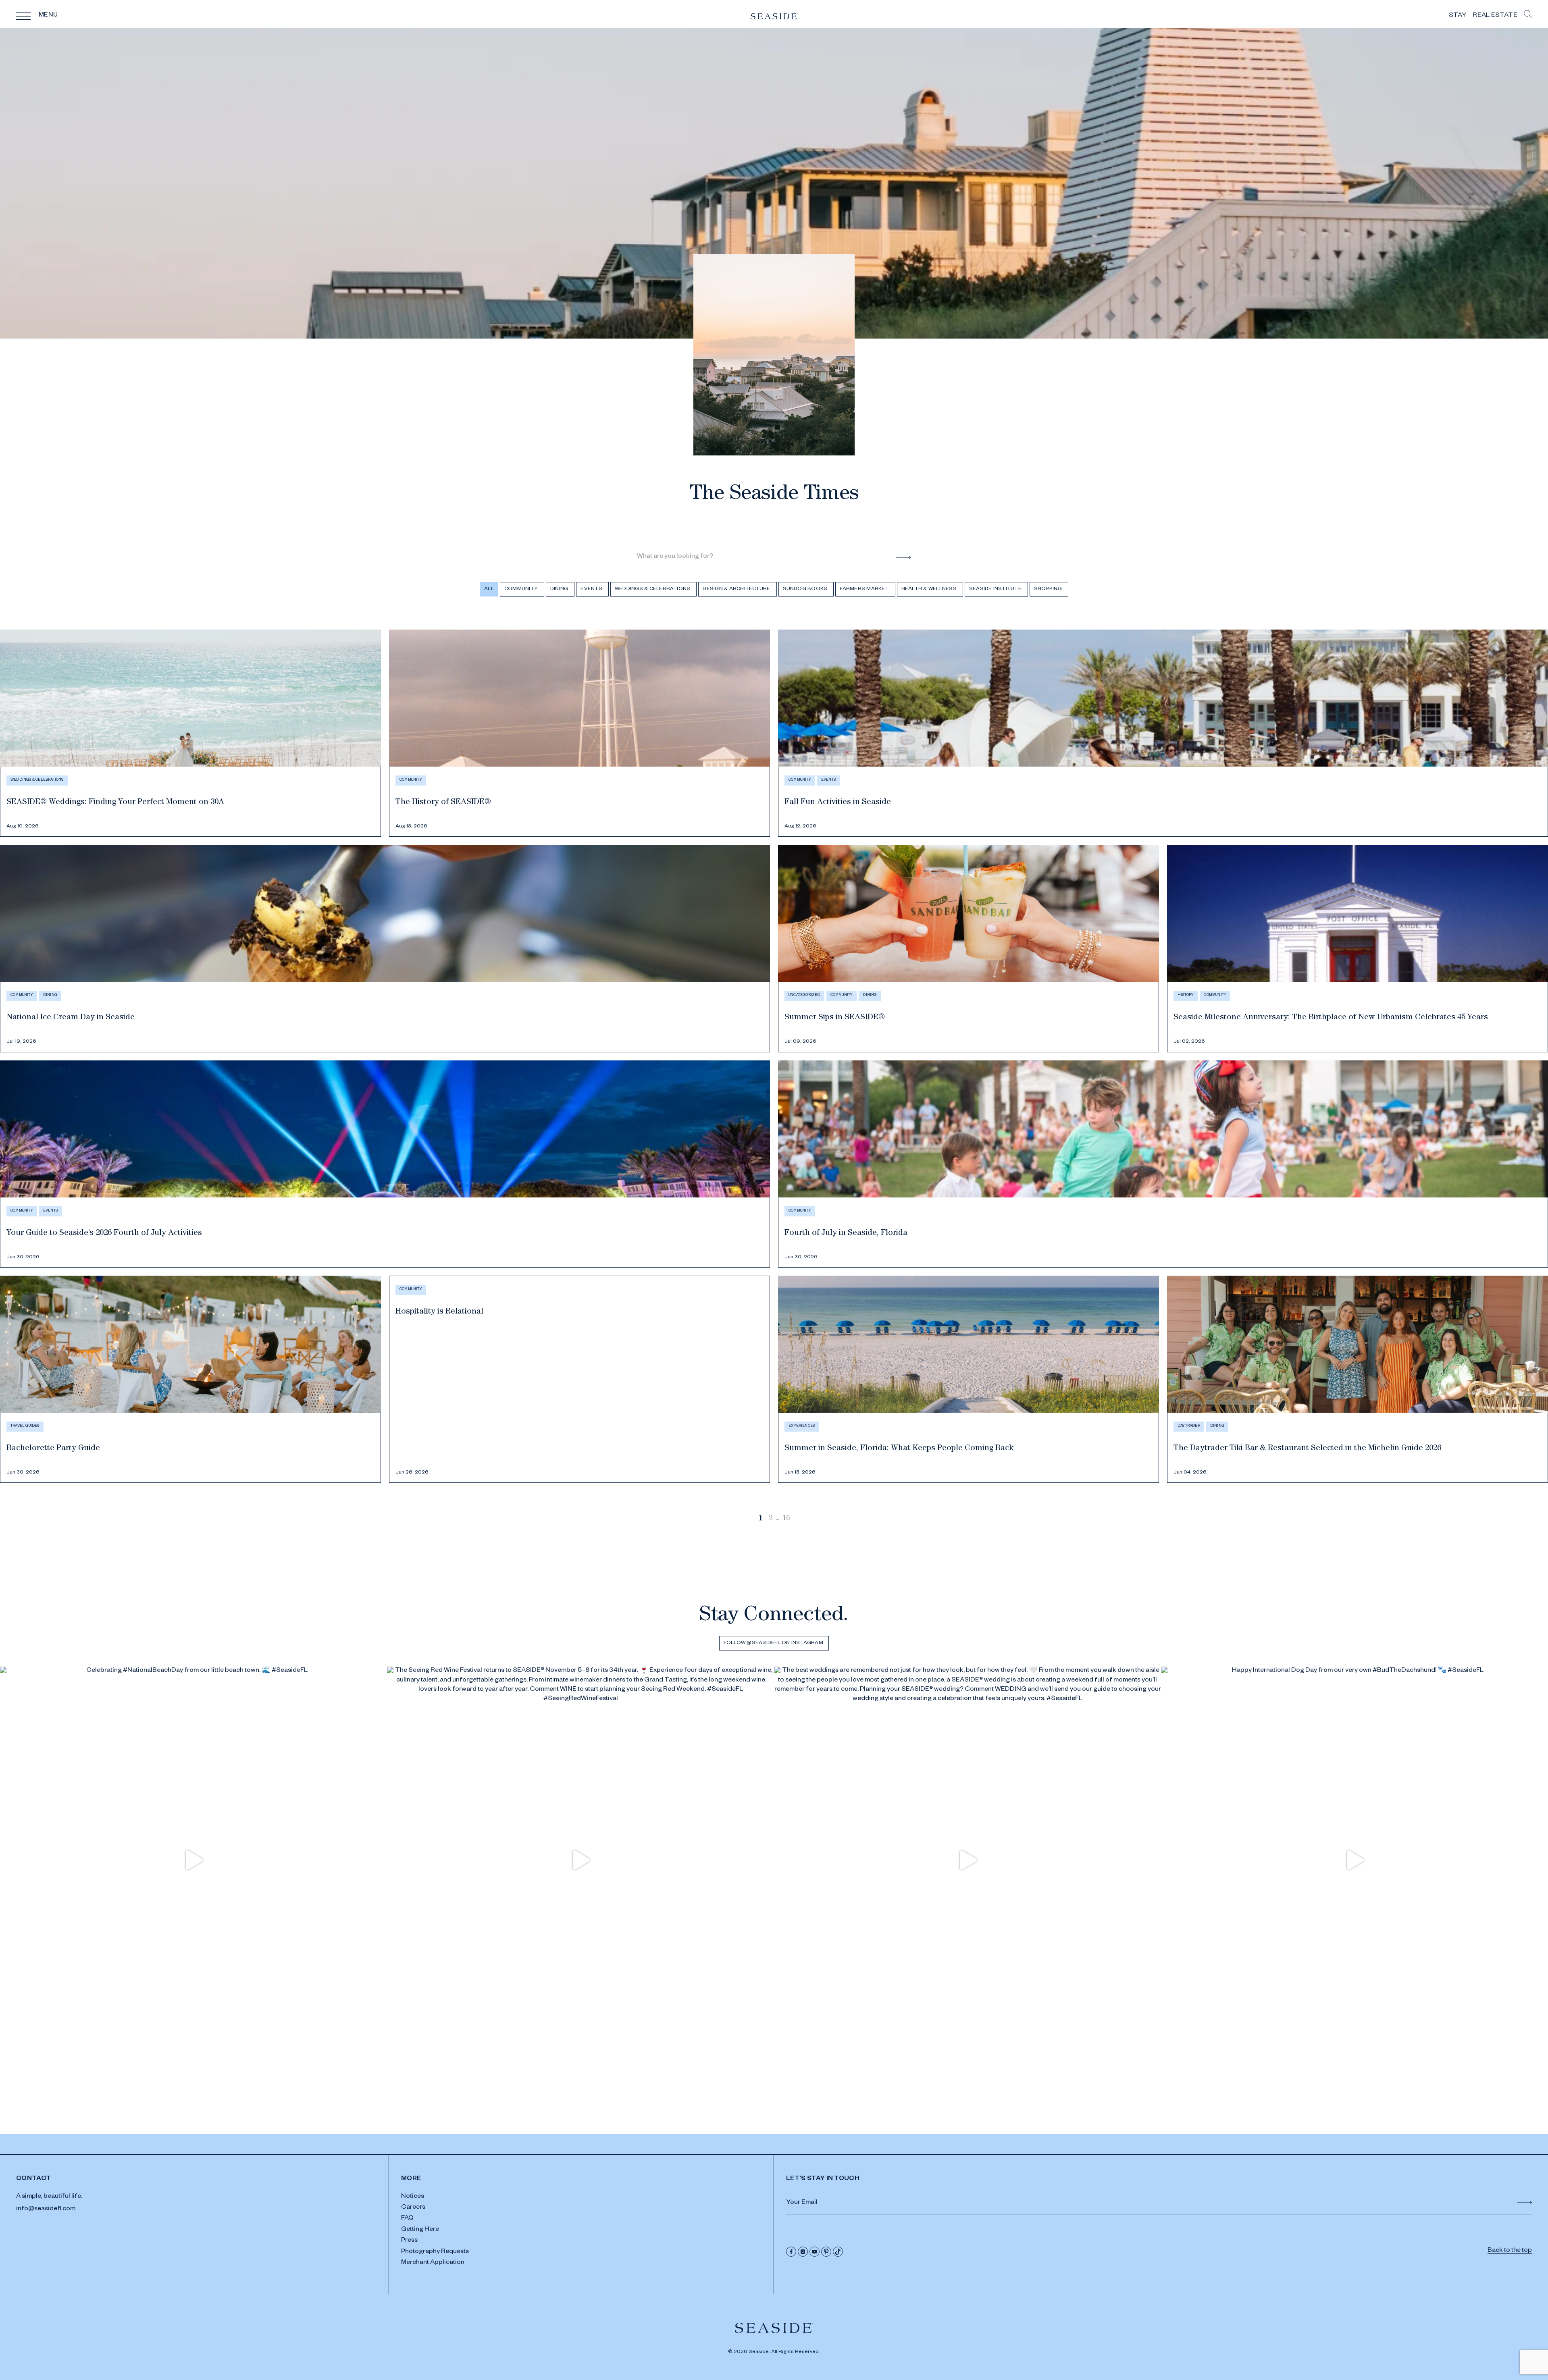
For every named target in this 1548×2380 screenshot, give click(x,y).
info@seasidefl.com (46, 2210)
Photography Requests (435, 2252)
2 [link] (771, 1519)
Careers (413, 2208)
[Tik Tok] (838, 2252)
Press (409, 2241)
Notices (413, 2197)
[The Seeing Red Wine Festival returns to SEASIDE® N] (580, 1860)
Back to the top (1510, 2251)
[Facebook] (791, 2252)
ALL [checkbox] (489, 589)
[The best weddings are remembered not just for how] (967, 1860)
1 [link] (760, 1519)
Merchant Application (433, 2263)
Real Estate (1495, 16)
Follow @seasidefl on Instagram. (774, 1643)
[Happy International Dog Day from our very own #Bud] (1354, 1860)
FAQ (407, 2219)
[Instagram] (803, 2252)
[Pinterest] (826, 2252)
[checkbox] (522, 589)
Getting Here (420, 2230)
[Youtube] (815, 2252)
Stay (1457, 16)
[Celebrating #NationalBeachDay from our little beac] (193, 1860)
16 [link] (786, 1519)
